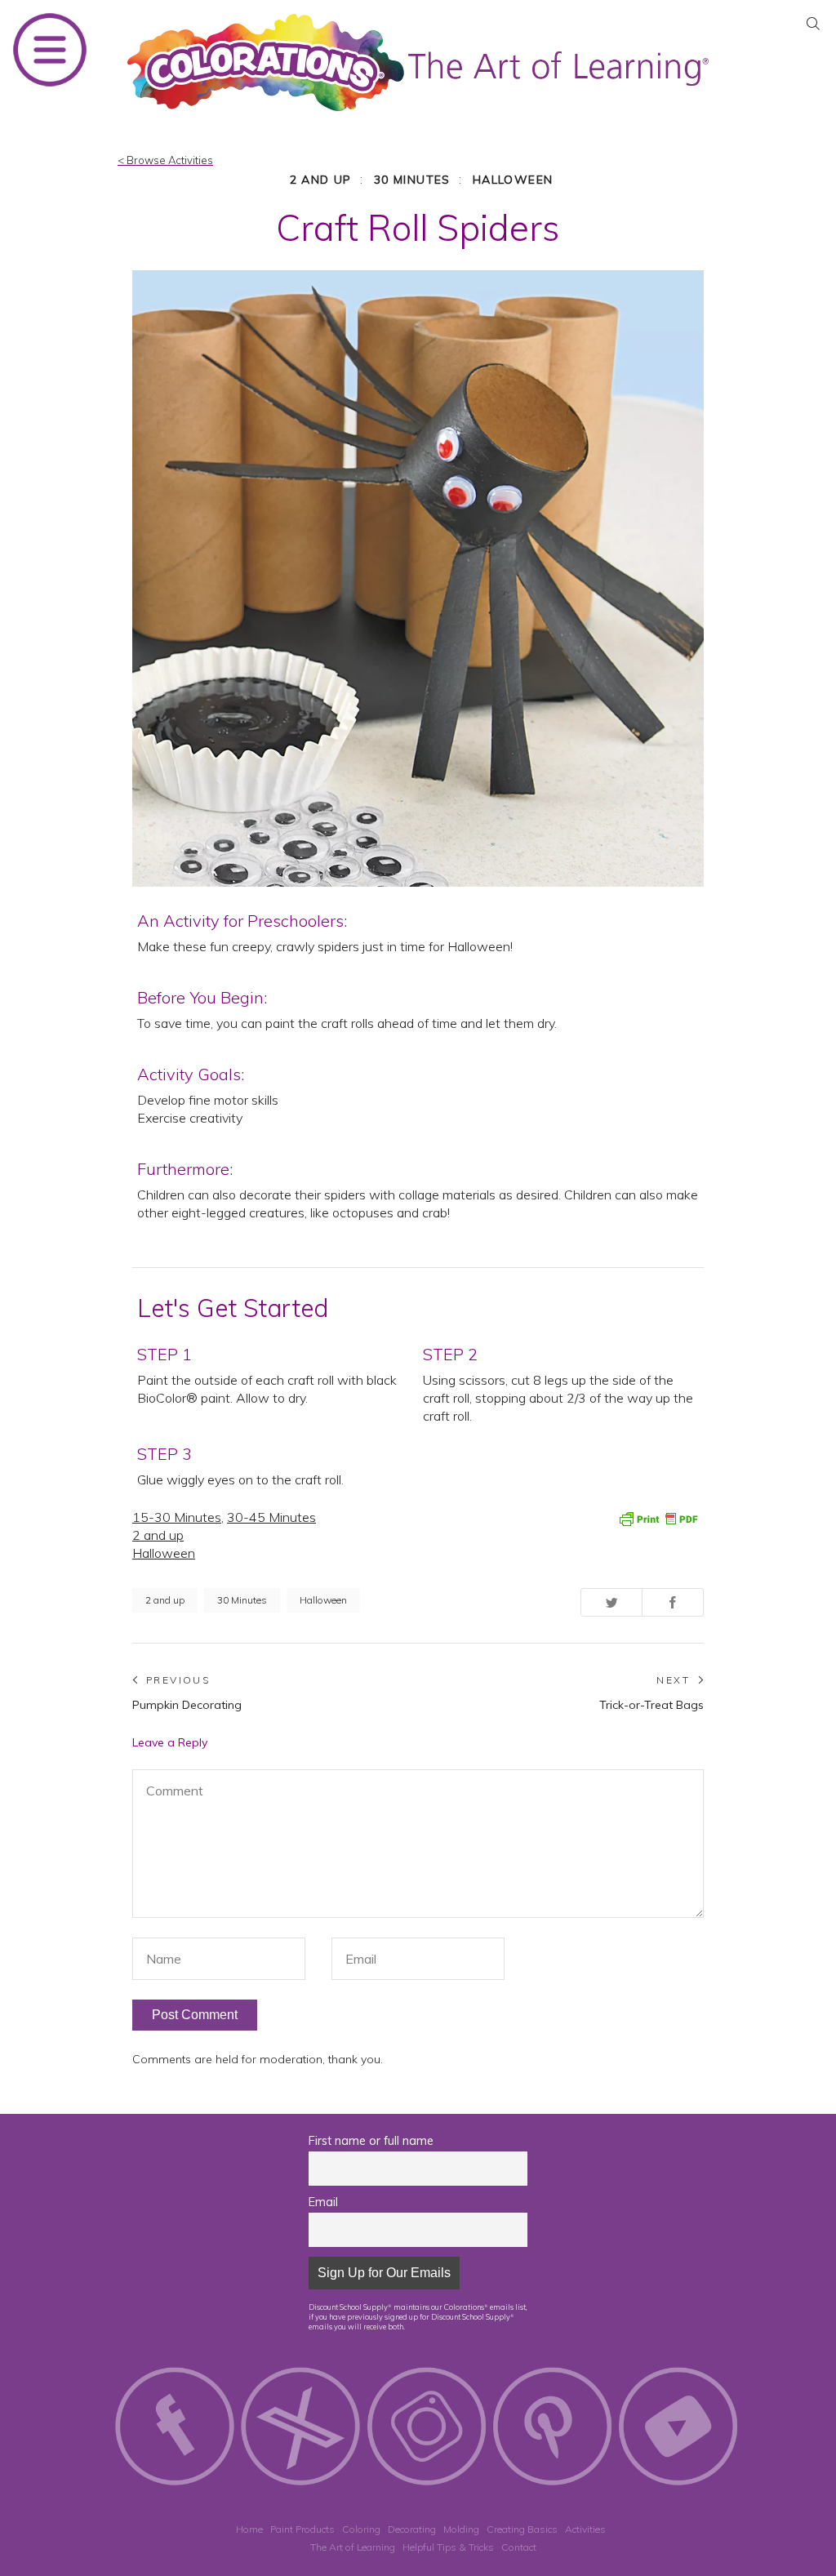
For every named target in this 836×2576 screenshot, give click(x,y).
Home (249, 2529)
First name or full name (371, 2141)
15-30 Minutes (177, 1517)
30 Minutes (412, 180)
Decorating (412, 2529)
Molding (461, 2529)
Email (323, 2202)
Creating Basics (522, 2529)
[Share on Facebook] (673, 1602)
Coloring (361, 2529)
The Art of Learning (353, 2547)
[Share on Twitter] (611, 1602)
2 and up (321, 180)
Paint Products (302, 2529)
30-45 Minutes (271, 1517)
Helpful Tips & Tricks (448, 2547)
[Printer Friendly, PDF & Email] (658, 1518)
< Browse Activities (165, 160)
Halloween (513, 180)
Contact (519, 2547)
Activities (585, 2529)
